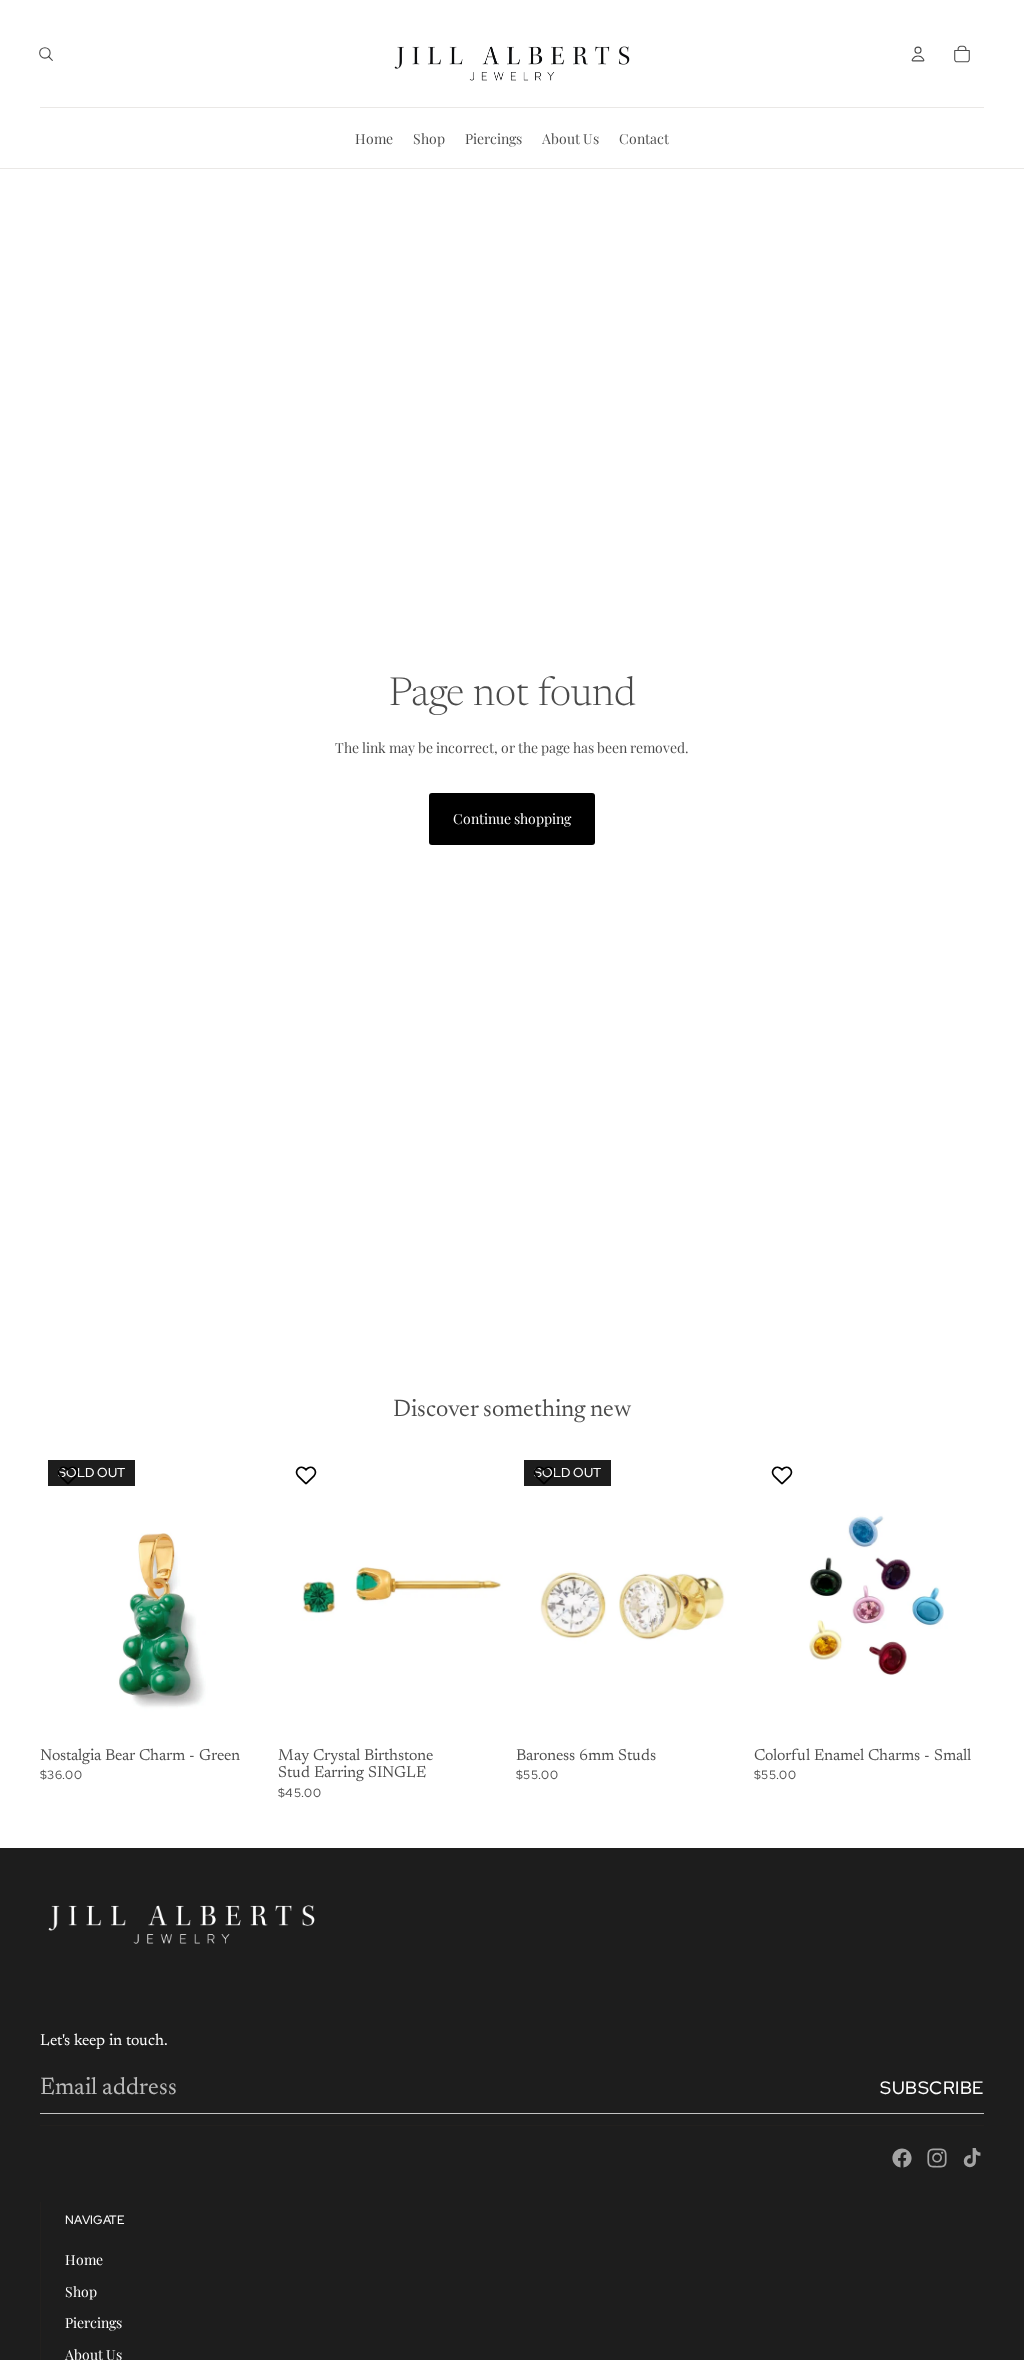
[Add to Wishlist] (70, 1475)
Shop (81, 2291)
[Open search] (46, 54)
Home (84, 2259)
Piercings (93, 2322)
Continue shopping (512, 818)
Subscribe (932, 2087)
